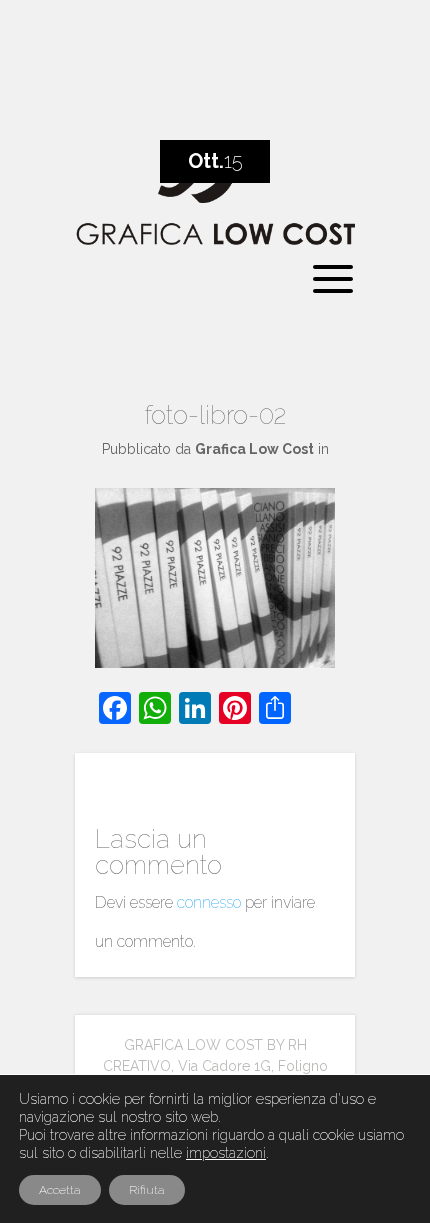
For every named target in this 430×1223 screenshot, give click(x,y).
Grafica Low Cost (254, 449)
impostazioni (226, 1153)
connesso (209, 902)
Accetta (60, 1190)
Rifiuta (147, 1190)
